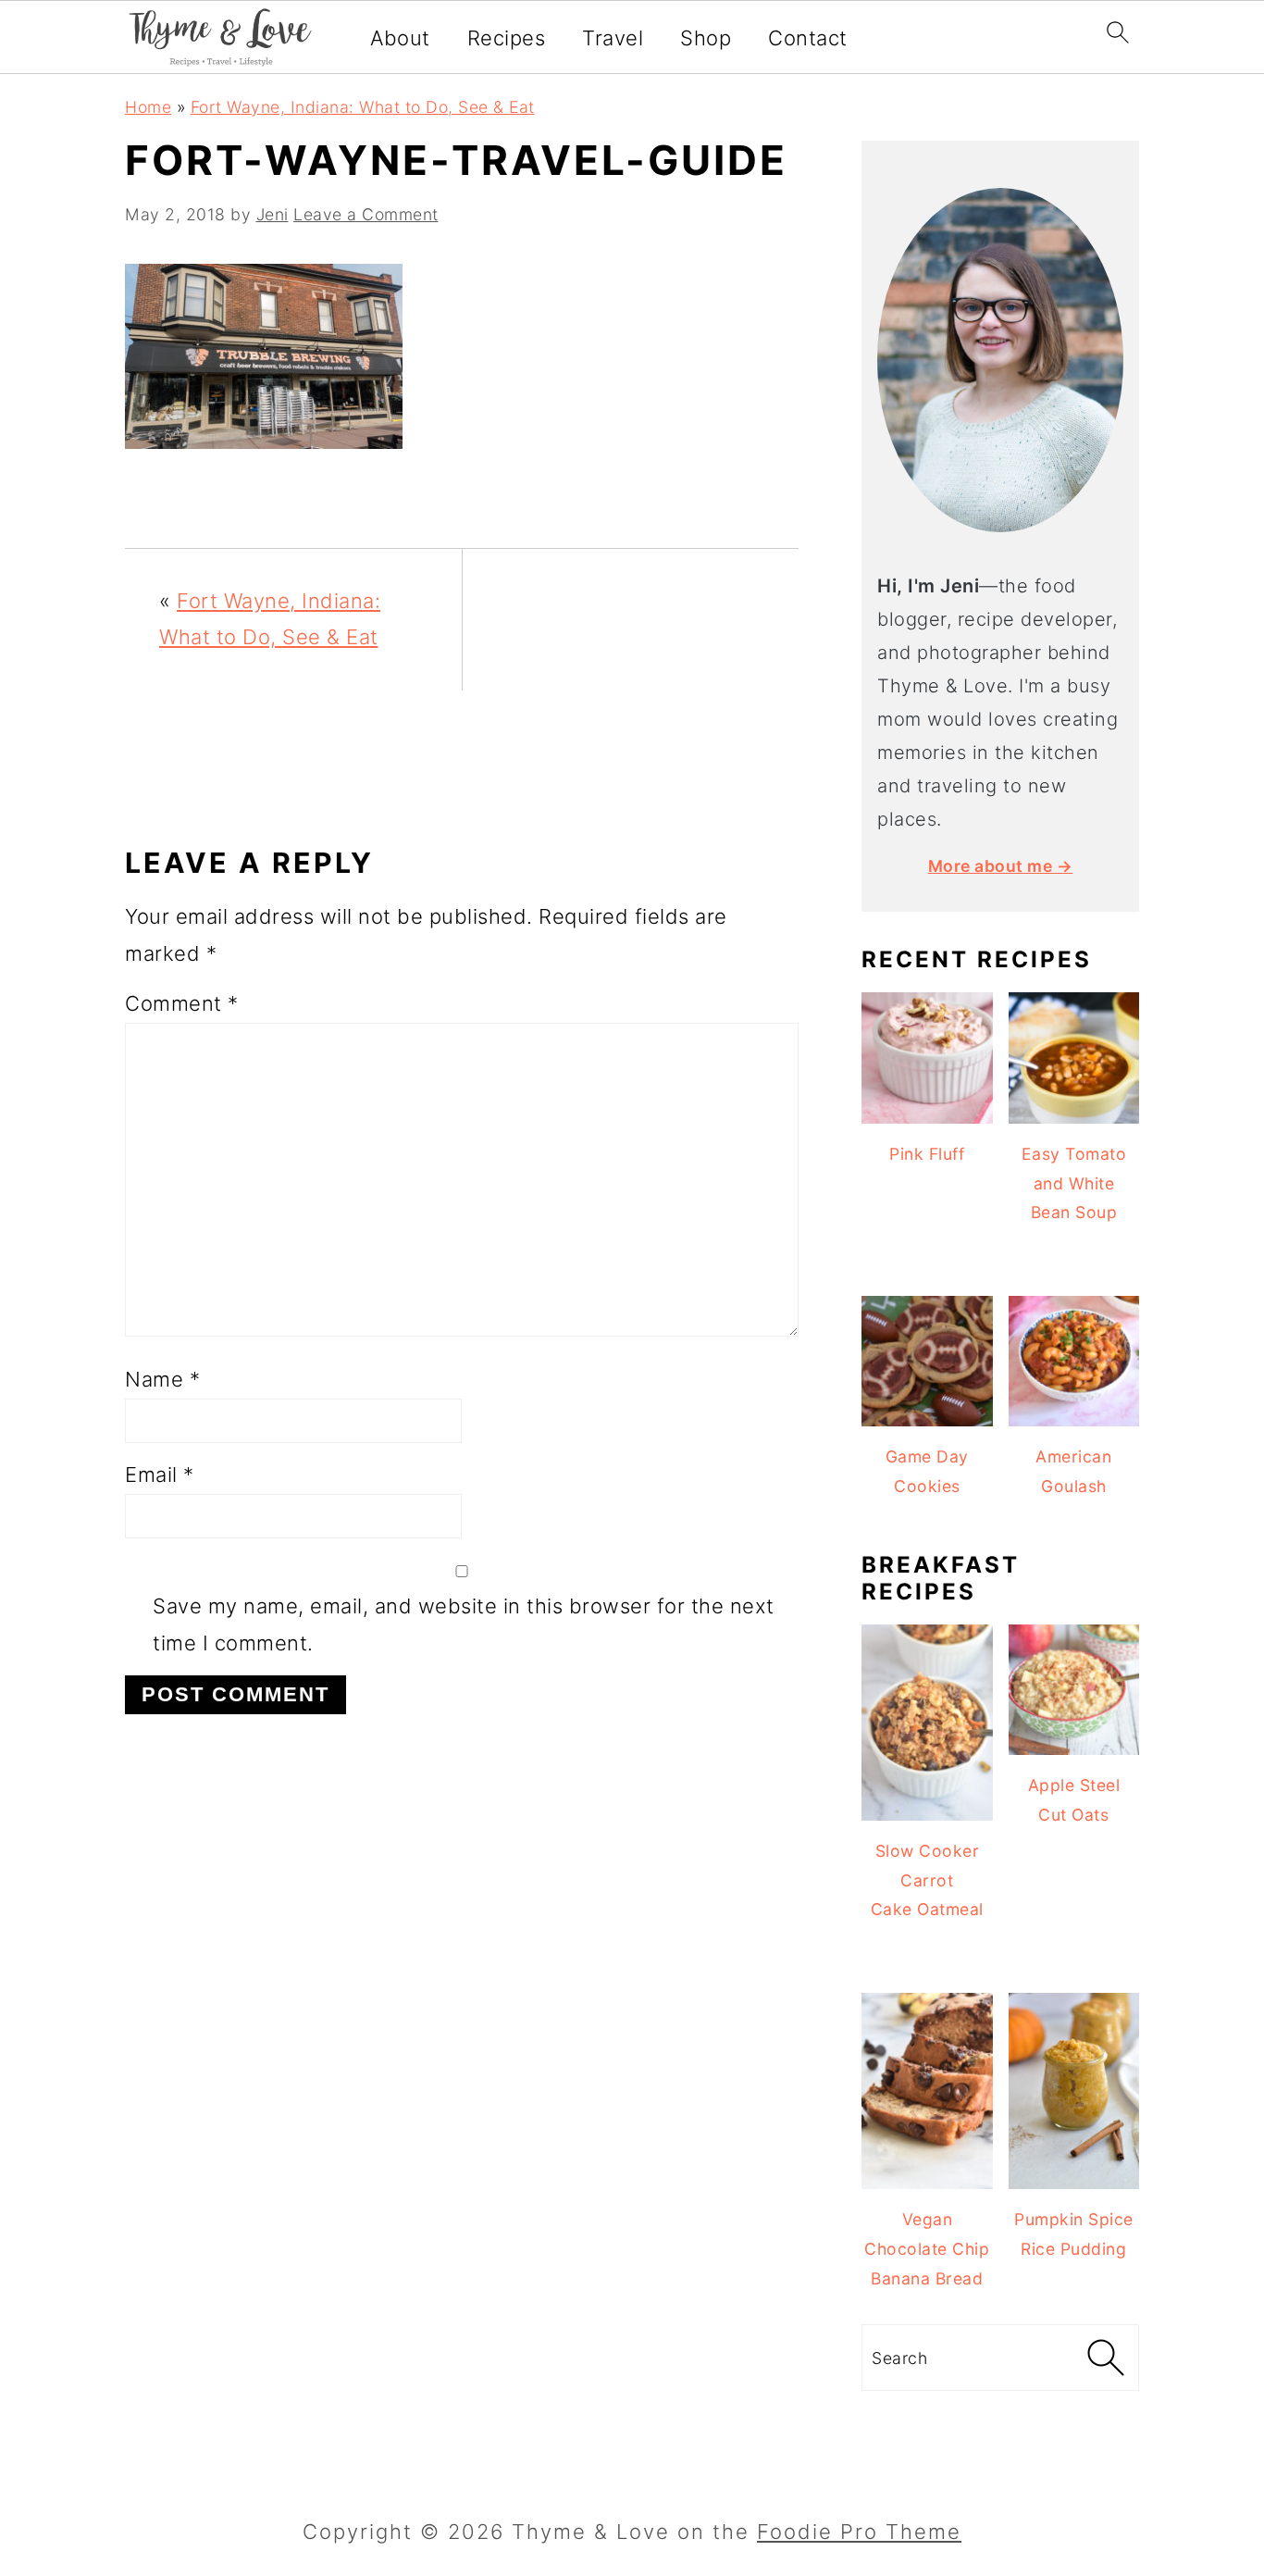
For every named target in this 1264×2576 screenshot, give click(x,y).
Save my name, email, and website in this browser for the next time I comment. (464, 1624)
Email (160, 1475)
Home (148, 107)
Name (162, 1379)
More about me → (1001, 866)
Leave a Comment (366, 214)
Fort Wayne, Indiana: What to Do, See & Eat (363, 107)
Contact (808, 38)
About (400, 38)
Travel (613, 38)
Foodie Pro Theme (859, 2532)
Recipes (507, 38)
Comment (182, 1003)
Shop (706, 38)
